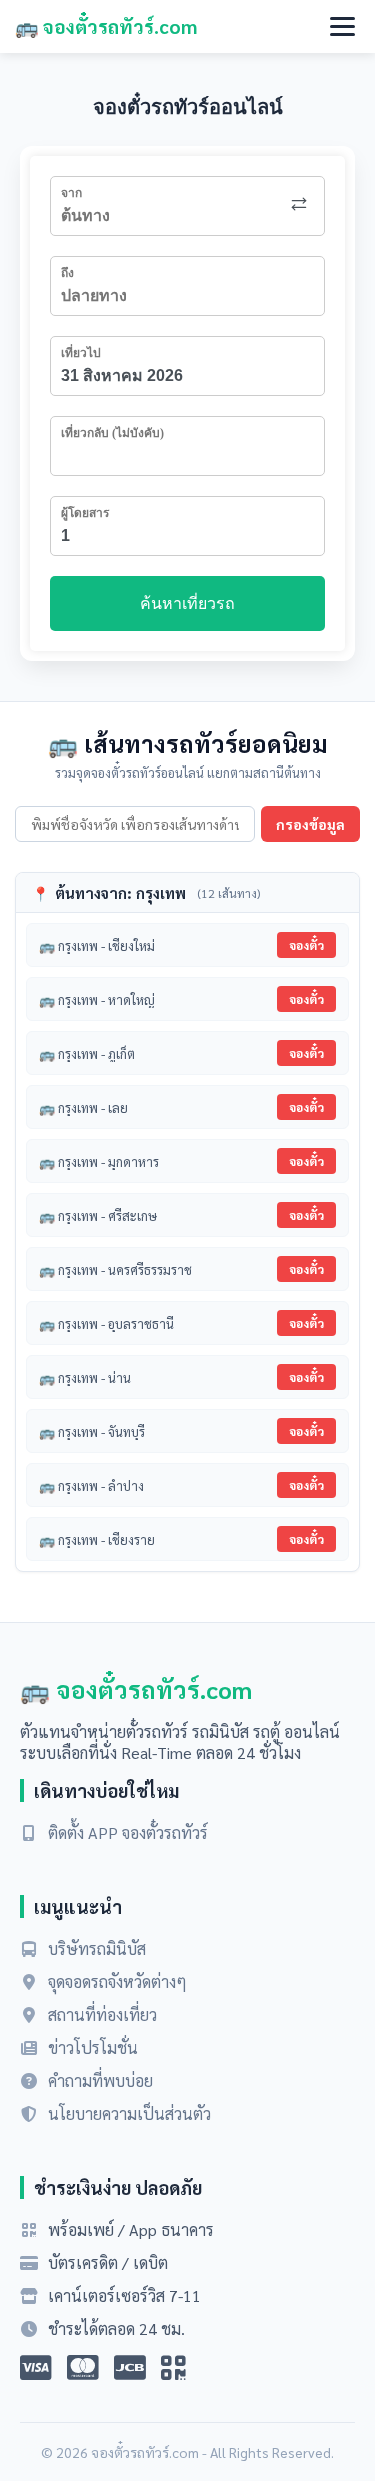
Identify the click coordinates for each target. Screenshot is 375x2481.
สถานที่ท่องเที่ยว (102, 2014)
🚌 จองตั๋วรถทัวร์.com (106, 26)
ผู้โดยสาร (85, 513)
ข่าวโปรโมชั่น (93, 2047)
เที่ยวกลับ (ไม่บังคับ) (112, 433)
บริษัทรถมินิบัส (97, 1948)
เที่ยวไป (81, 353)
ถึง (67, 273)
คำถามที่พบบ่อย (100, 2080)
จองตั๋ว (306, 945)
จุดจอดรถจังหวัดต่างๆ (117, 1981)
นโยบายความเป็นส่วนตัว (129, 2113)
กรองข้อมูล (310, 824)
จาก (71, 193)
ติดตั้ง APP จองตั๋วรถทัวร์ (128, 1832)
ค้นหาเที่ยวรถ (187, 603)
